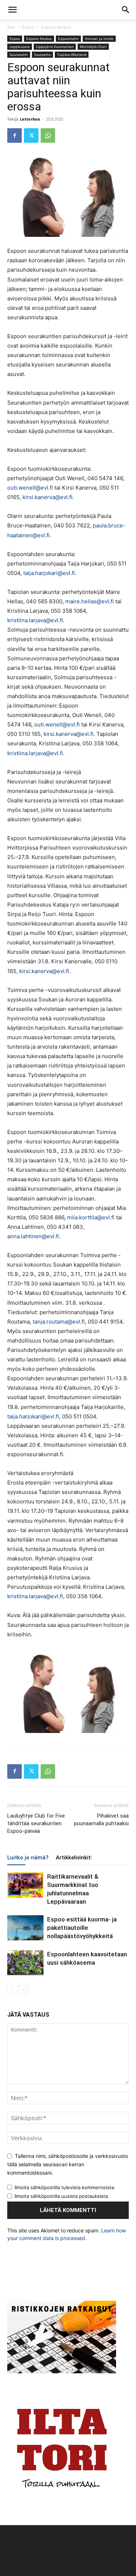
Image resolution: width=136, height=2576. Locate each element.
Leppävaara (20, 46)
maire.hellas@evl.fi (90, 601)
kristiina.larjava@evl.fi (35, 620)
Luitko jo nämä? (28, 1858)
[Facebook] (15, 135)
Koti (11, 27)
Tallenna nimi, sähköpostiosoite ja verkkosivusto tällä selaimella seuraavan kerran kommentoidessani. (68, 2164)
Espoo (28, 27)
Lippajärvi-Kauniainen (55, 46)
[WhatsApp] (48, 135)
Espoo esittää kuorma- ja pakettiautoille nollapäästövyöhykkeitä (82, 1928)
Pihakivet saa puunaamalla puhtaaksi (101, 1820)
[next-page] (23, 1990)
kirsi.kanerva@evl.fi (48, 497)
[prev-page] (12, 1990)
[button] (12, 10)
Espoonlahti (68, 39)
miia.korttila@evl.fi (91, 1217)
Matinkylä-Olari (93, 46)
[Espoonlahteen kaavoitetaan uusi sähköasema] (25, 1963)
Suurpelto (42, 54)
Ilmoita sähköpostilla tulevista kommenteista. (65, 2187)
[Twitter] (31, 135)
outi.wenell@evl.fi (30, 488)
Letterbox (30, 119)
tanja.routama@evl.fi (59, 1322)
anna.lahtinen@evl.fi (33, 1236)
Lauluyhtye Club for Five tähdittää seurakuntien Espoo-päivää (36, 1823)
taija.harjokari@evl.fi (49, 573)
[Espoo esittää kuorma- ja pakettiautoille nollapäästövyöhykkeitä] (25, 1928)
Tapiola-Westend (72, 54)
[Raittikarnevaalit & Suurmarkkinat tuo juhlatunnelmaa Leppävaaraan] (25, 1885)
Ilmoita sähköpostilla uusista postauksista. (62, 2196)
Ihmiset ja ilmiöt (99, 39)
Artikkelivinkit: (74, 1858)
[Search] (126, 10)
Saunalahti (19, 54)
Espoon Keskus (56, 27)
